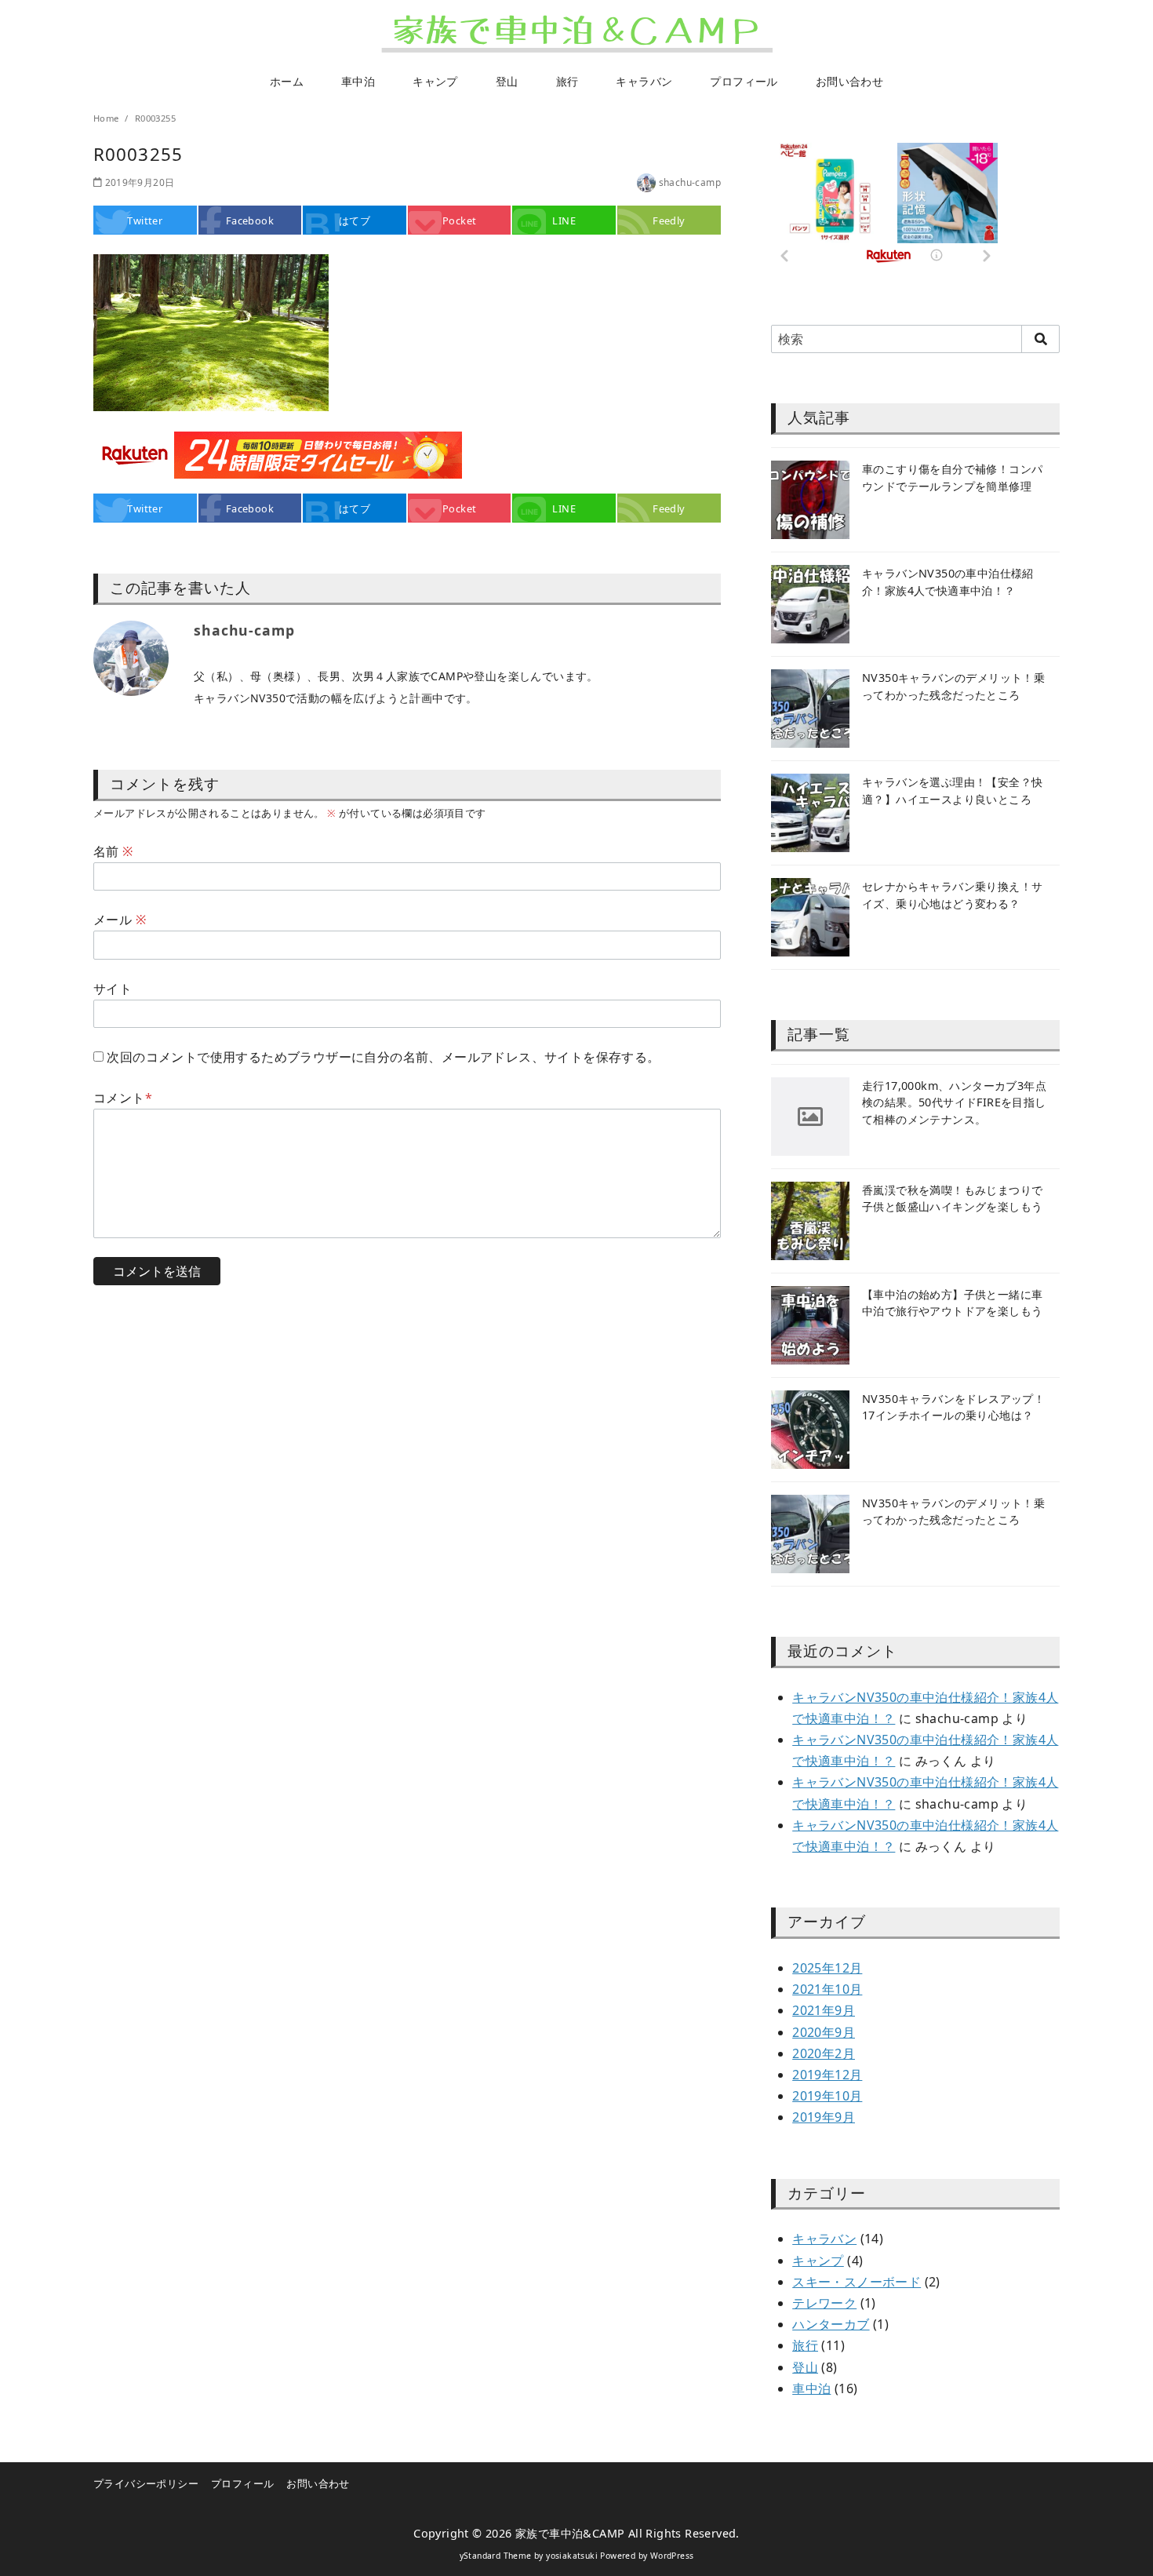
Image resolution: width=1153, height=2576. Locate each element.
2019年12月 (827, 2075)
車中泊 (358, 81)
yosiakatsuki (572, 2556)
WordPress (672, 2556)
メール (120, 920)
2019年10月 (827, 2096)
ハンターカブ (831, 2324)
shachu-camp (690, 182)
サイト (113, 989)
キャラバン (644, 81)
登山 (507, 81)
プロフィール (744, 81)
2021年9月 (824, 2010)
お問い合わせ (849, 81)
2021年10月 (827, 1989)
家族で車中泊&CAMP (570, 2533)
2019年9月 (824, 2117)
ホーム (287, 81)
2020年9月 (824, 2032)
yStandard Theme (496, 2556)
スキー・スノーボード (857, 2282)
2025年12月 (827, 1968)
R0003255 (155, 118)
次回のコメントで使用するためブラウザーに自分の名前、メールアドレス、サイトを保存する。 (383, 1057)
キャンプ (435, 81)
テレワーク (824, 2303)
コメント (123, 1098)
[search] (1040, 339)
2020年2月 (824, 2053)
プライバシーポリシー (146, 2483)
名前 (113, 851)
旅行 (567, 81)
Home (107, 118)
